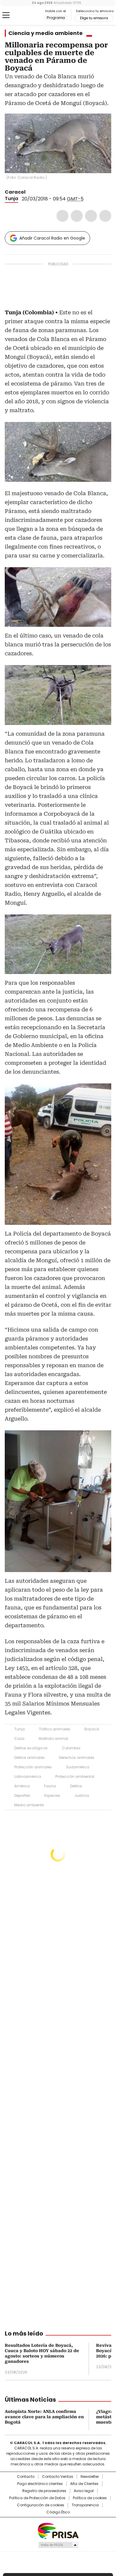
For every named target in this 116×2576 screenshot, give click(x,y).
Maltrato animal (53, 1739)
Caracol (15, 192)
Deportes (22, 1795)
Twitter (77, 216)
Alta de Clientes (84, 2484)
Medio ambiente (29, 1805)
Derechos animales (77, 1758)
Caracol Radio (29, 15)
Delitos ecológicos (31, 1748)
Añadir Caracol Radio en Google (52, 238)
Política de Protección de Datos (37, 2498)
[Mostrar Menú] (6, 15)
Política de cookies (90, 2498)
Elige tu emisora (94, 18)
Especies (52, 1795)
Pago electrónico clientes (40, 2484)
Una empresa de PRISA (58, 2530)
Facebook (62, 216)
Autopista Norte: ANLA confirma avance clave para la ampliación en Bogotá (44, 2417)
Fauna (50, 1786)
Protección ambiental (75, 1776)
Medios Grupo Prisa (58, 2545)
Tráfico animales (55, 1729)
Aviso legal (84, 2491)
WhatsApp (105, 216)
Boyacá (92, 1729)
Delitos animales (29, 1758)
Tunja (11, 199)
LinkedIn (91, 216)
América (22, 1786)
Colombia (71, 1748)
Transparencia (85, 2505)
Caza (19, 1739)
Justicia (82, 1795)
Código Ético (58, 2512)
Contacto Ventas (58, 2477)
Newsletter (90, 2477)
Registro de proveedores (44, 2491)
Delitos (76, 1786)
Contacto (26, 2477)
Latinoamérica (28, 1776)
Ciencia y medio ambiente (46, 33)
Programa (56, 18)
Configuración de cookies (41, 2505)
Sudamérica (78, 1767)
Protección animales (33, 1767)
